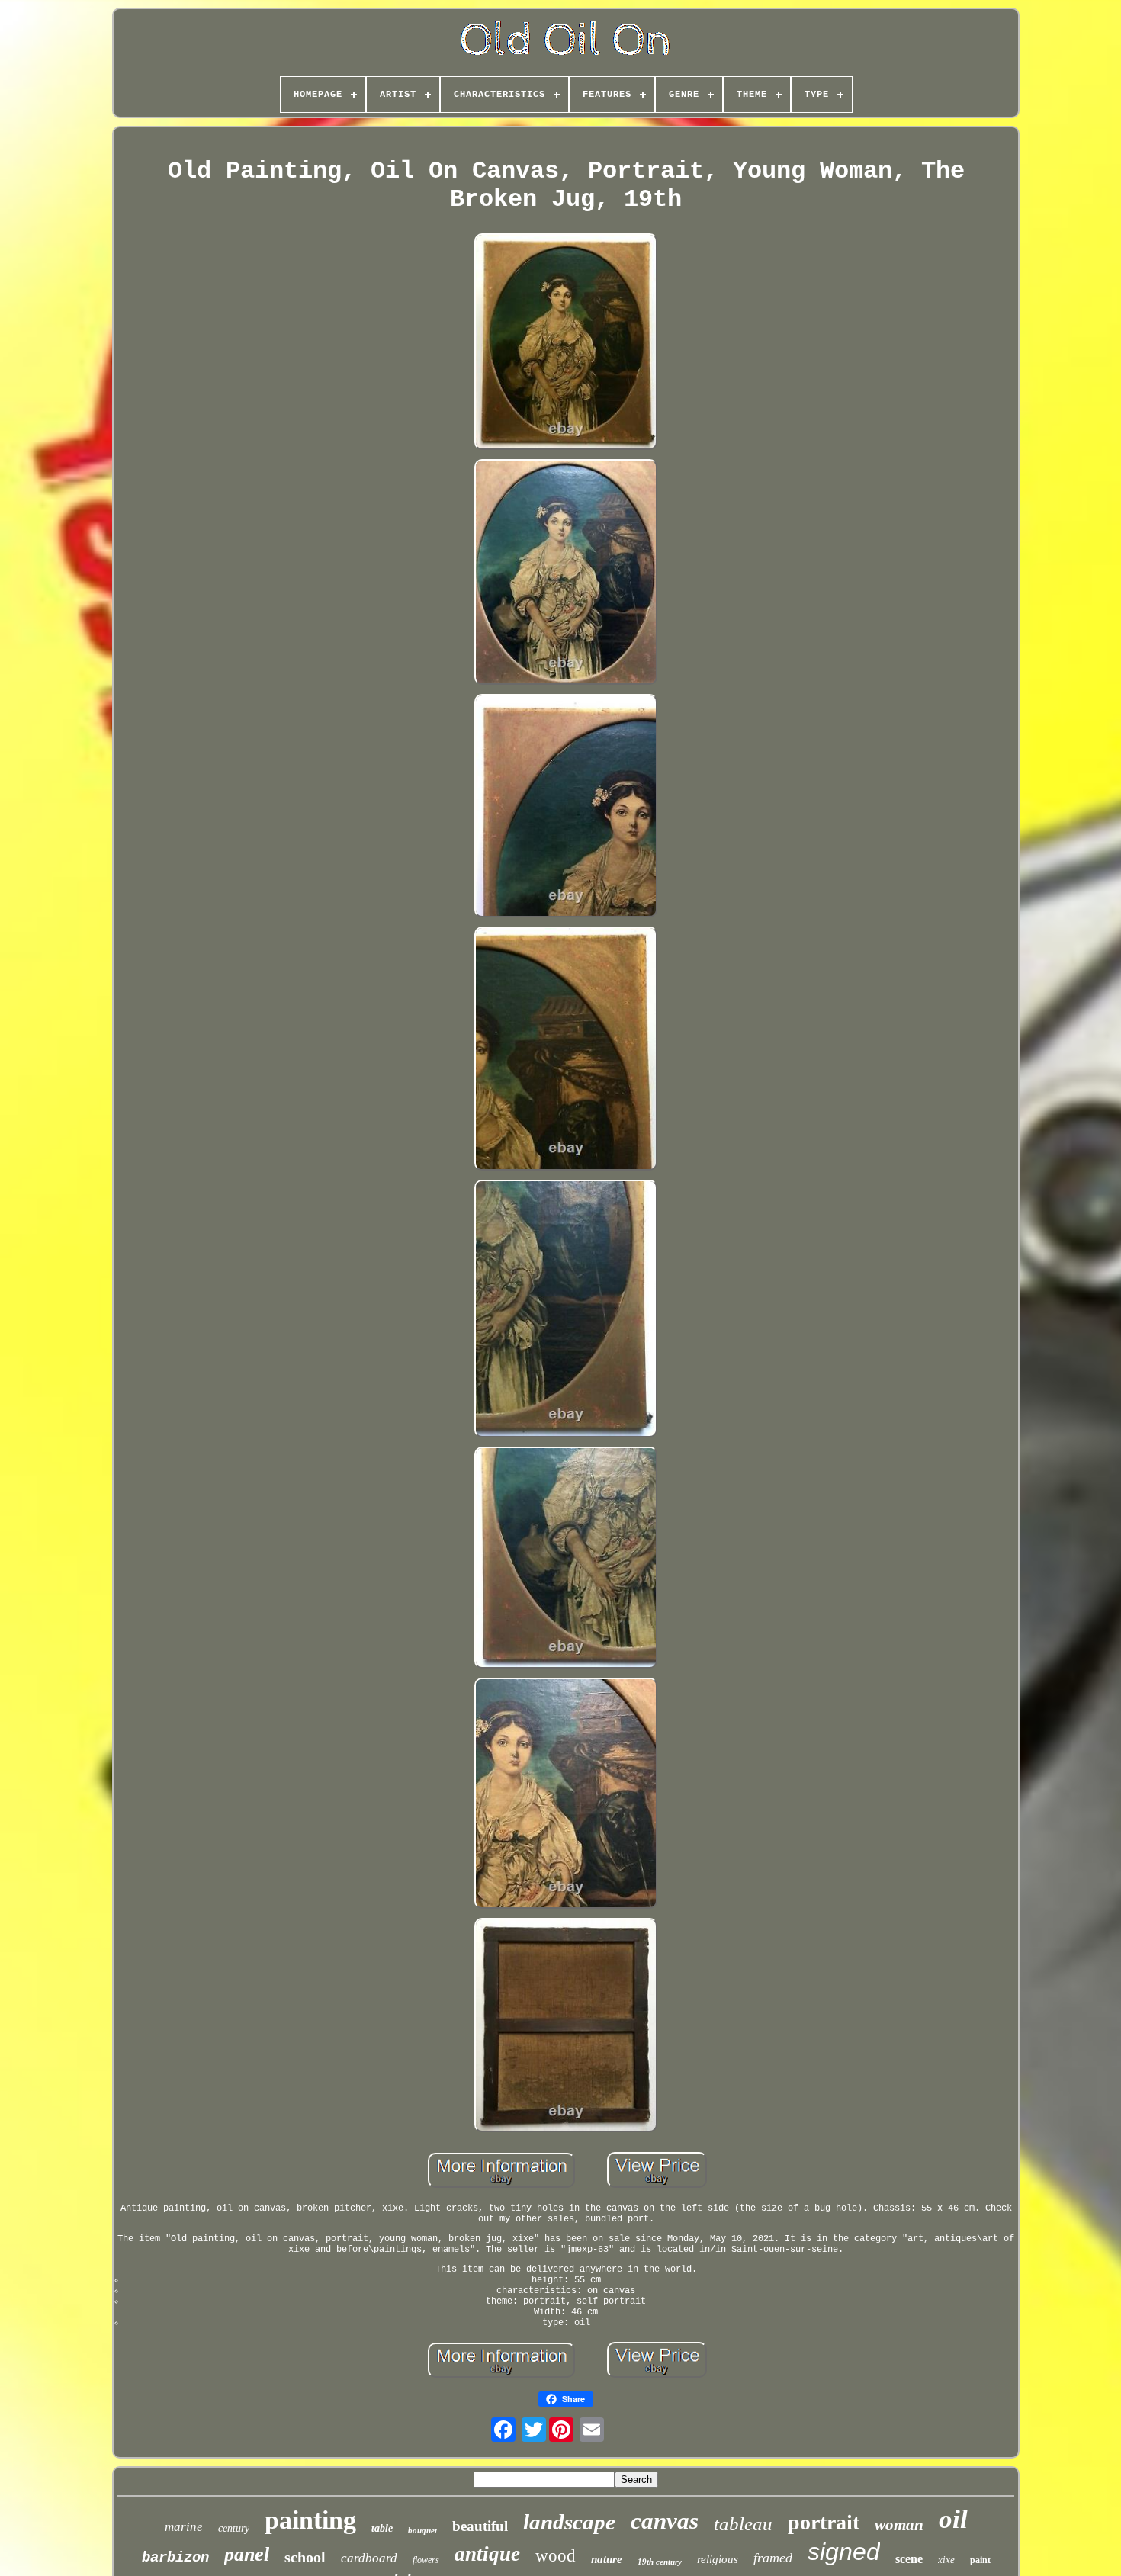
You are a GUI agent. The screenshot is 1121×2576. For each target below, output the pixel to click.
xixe (946, 2560)
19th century (660, 2562)
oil (953, 2519)
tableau (743, 2524)
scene (909, 2559)
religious (718, 2559)
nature (607, 2559)
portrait (824, 2522)
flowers (426, 2560)
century (234, 2528)
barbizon (175, 2558)
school (305, 2557)
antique (487, 2554)
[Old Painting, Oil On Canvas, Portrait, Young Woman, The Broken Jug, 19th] (566, 343)
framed (773, 2558)
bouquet (422, 2530)
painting (310, 2520)
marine (184, 2527)
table (382, 2528)
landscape (569, 2522)
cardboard (369, 2558)
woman (899, 2525)
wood (556, 2556)
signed (844, 2552)
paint (980, 2560)
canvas (665, 2521)
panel (247, 2554)
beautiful (480, 2526)
